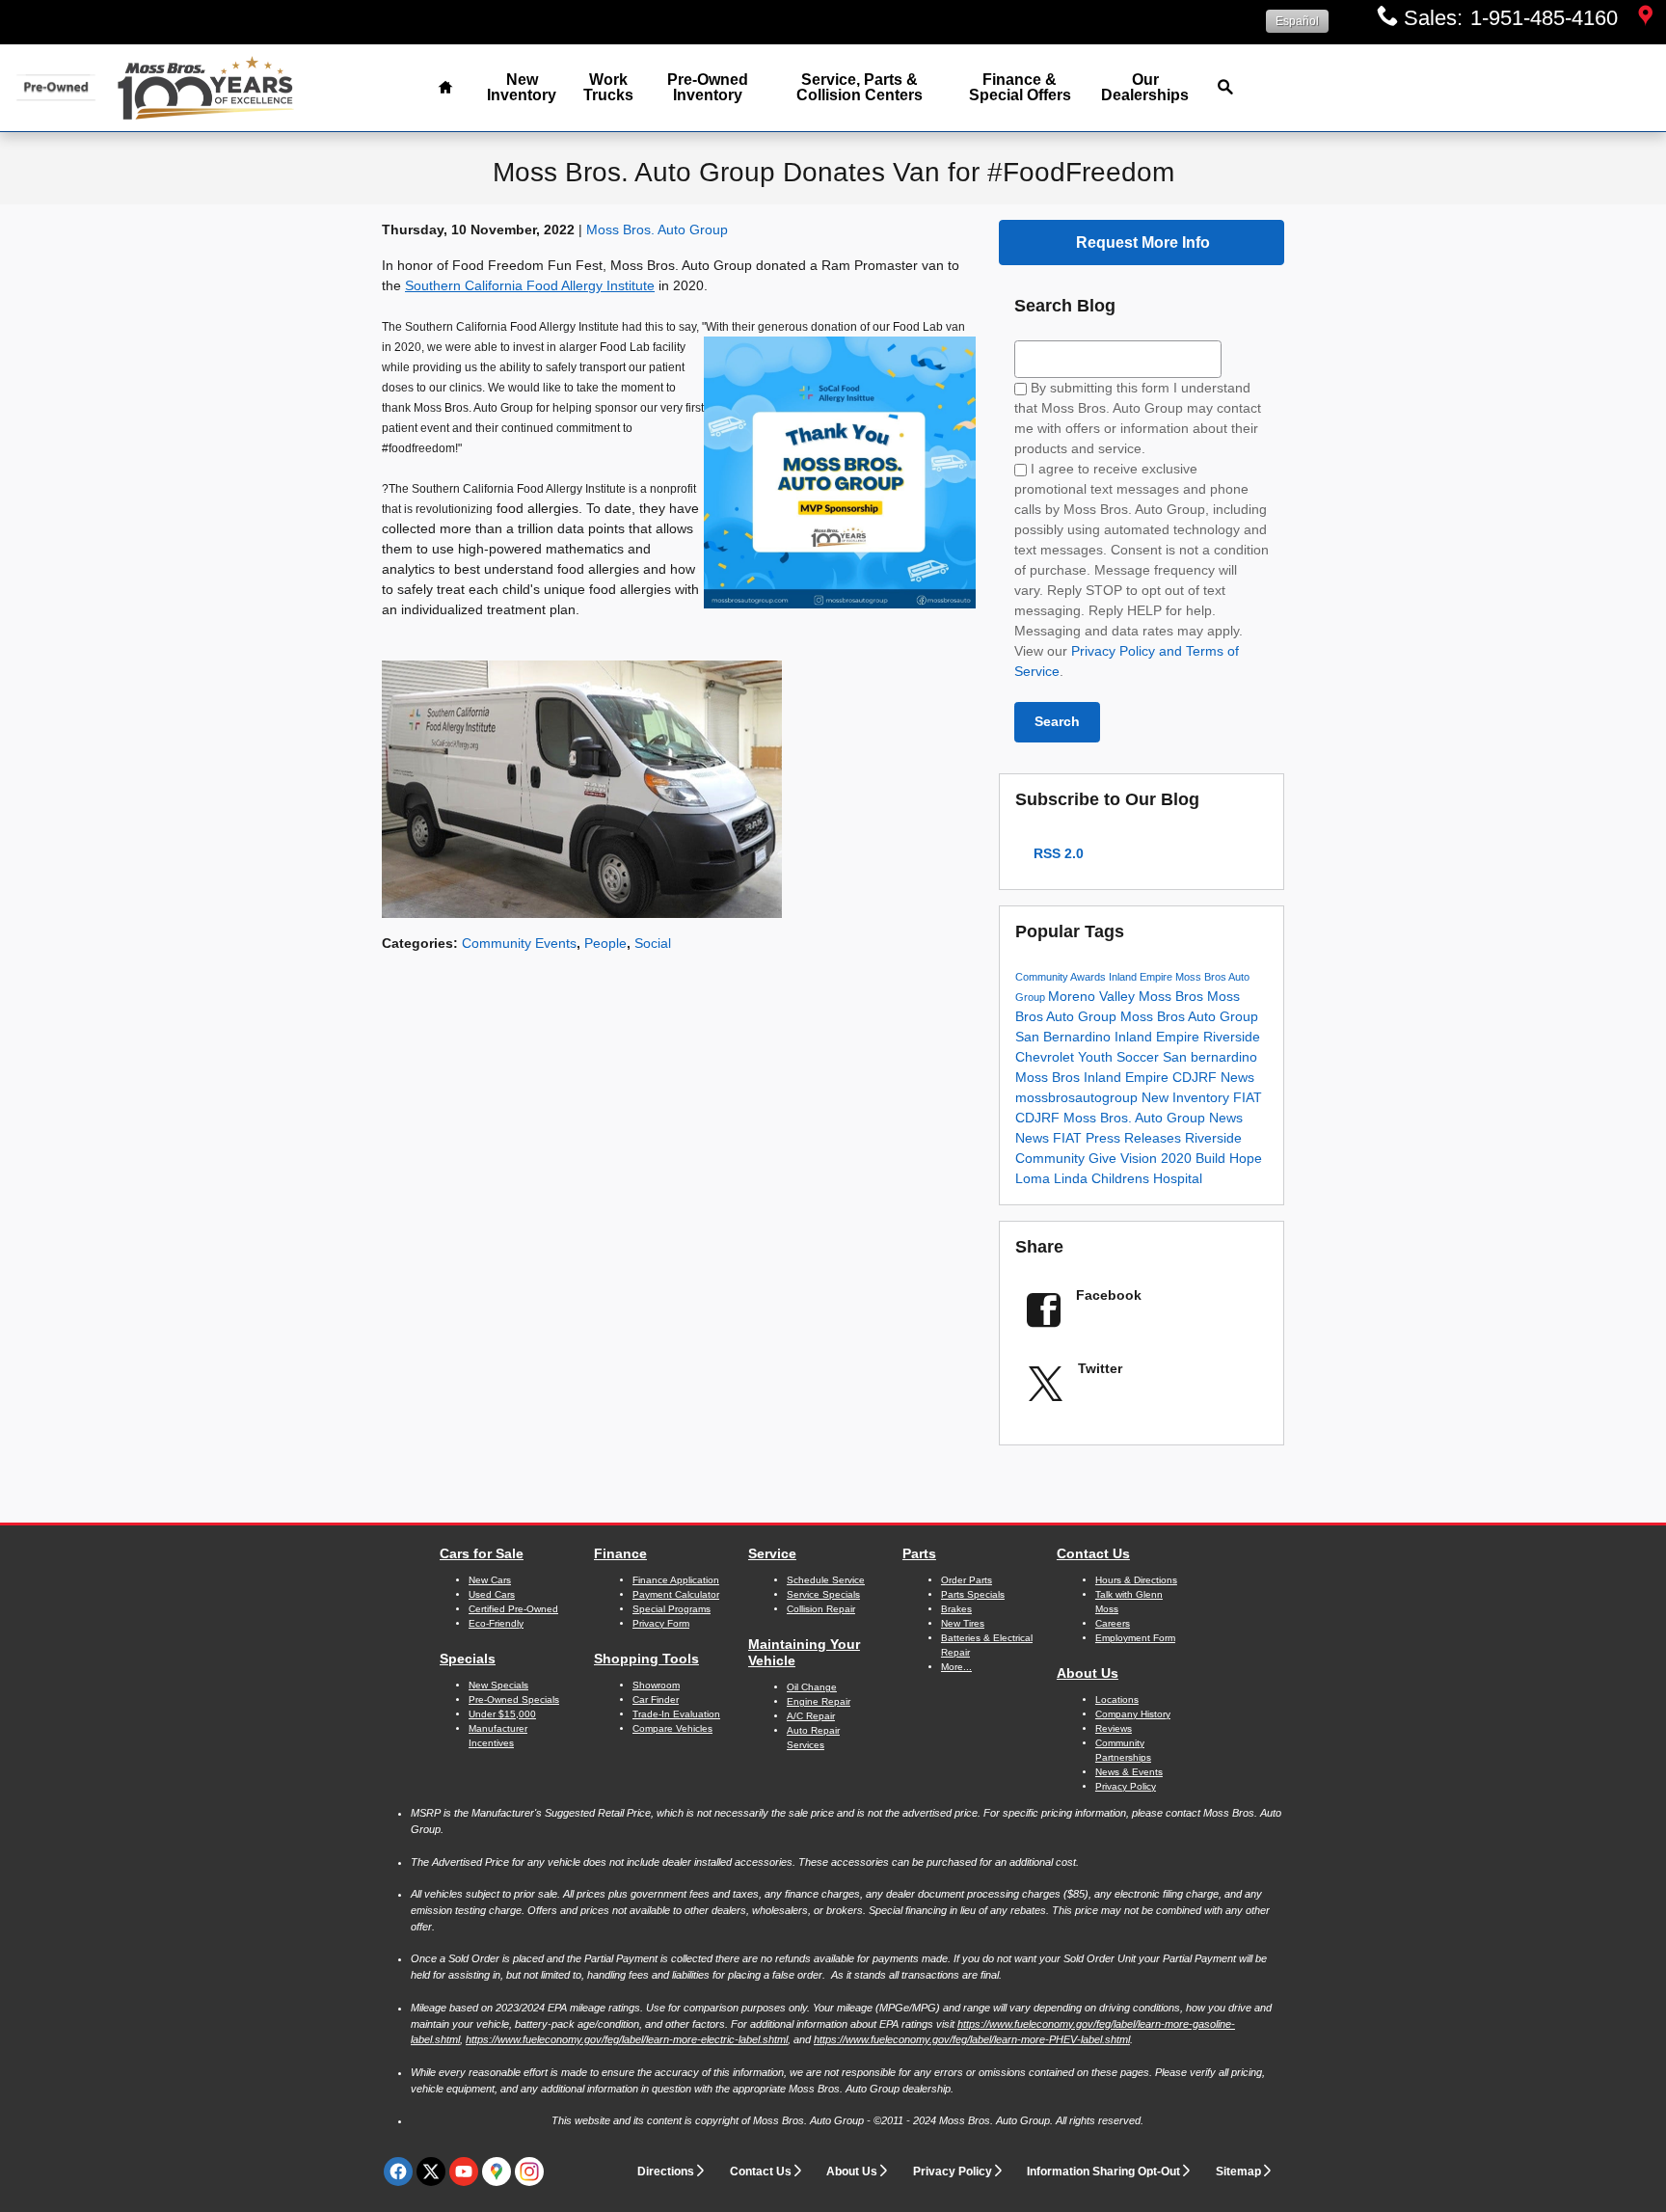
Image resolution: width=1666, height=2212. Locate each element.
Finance (620, 1553)
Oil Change (812, 1687)
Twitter (1100, 1368)
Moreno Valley (1093, 996)
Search (1057, 721)
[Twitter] (431, 2172)
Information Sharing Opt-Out (1103, 2172)
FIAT (1248, 1097)
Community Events (519, 943)
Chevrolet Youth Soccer (1089, 1057)
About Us (1088, 1673)
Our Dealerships (1145, 87)
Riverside (1232, 1037)
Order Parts (967, 1580)
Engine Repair (819, 1701)
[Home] (55, 87)
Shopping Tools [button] (646, 1659)
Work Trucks (608, 87)
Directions (666, 2172)
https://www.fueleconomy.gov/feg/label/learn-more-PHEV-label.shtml (972, 2039)
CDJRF (1196, 1077)
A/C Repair (811, 1716)
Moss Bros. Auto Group (657, 229)
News (1237, 1077)
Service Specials (823, 1594)
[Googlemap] (497, 2172)
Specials (468, 1659)
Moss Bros (1173, 996)
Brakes (956, 1609)
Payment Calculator (676, 1594)
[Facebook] (398, 2172)
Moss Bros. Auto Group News (1153, 1118)
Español (1297, 21)
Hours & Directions (1136, 1580)
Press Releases (1135, 1138)
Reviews (1114, 1728)
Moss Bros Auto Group (1189, 1016)
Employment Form (1135, 1638)
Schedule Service (826, 1580)
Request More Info (1143, 243)
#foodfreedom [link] (418, 448)
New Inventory (522, 87)
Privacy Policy (953, 2172)
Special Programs (672, 1609)
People (605, 943)
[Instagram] (529, 2172)
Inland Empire (1142, 977)
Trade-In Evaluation (676, 1714)
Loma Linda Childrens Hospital (1109, 1178)
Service (772, 1553)
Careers (1113, 1623)
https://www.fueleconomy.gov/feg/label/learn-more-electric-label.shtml (627, 2039)
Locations (1117, 1699)
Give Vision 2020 (1142, 1158)
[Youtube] (464, 2172)
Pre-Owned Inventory (708, 87)
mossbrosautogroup (1078, 1097)
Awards (1089, 977)
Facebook (1109, 1295)
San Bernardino (1065, 1037)
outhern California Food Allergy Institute (534, 285)
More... (956, 1667)
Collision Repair (821, 1609)
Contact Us (1093, 1553)
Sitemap (1238, 2172)
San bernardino (1210, 1057)
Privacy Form (661, 1623)
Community (1043, 977)
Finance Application (676, 1580)
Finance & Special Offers (1020, 87)
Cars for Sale (482, 1553)
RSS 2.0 (1057, 853)
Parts (919, 1553)
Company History (1133, 1714)
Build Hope (1229, 1158)
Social (653, 943)
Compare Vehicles (672, 1728)
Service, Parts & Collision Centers (860, 87)
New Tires (963, 1623)
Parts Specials (973, 1594)
